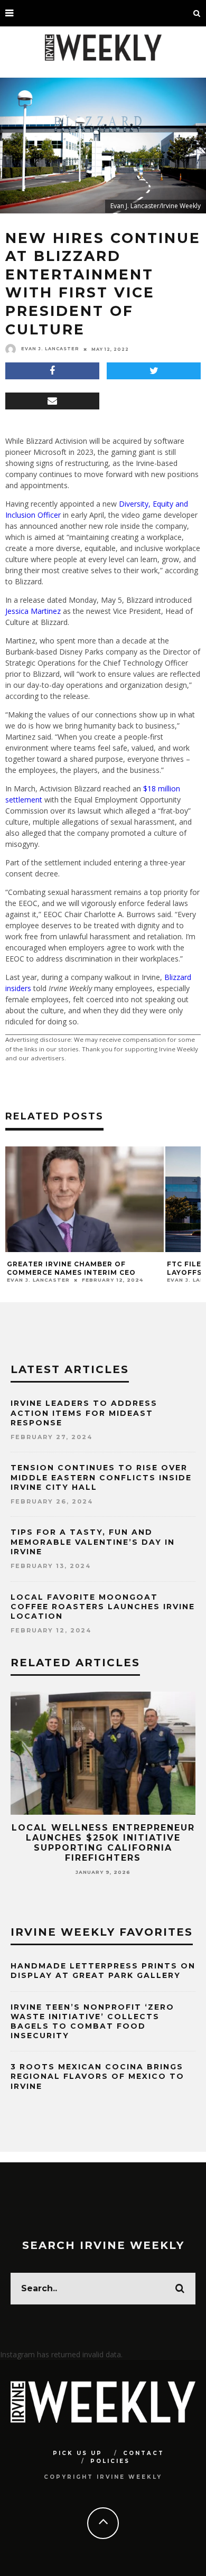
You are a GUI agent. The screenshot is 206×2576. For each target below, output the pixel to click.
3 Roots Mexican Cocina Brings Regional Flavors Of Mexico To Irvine (97, 2076)
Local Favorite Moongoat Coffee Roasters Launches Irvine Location (103, 1607)
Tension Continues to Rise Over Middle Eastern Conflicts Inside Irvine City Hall (101, 1477)
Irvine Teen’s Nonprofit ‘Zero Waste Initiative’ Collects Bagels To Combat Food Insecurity (92, 2022)
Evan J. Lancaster (50, 349)
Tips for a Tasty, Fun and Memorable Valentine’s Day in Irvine (93, 1542)
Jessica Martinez (33, 611)
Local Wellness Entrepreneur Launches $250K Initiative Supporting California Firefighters (103, 1843)
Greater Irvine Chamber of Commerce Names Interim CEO (71, 1268)
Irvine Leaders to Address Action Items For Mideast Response (84, 1413)
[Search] (197, 13)
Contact (144, 2453)
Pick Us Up (78, 2453)
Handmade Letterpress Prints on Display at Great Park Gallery (103, 1971)
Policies (110, 2461)
